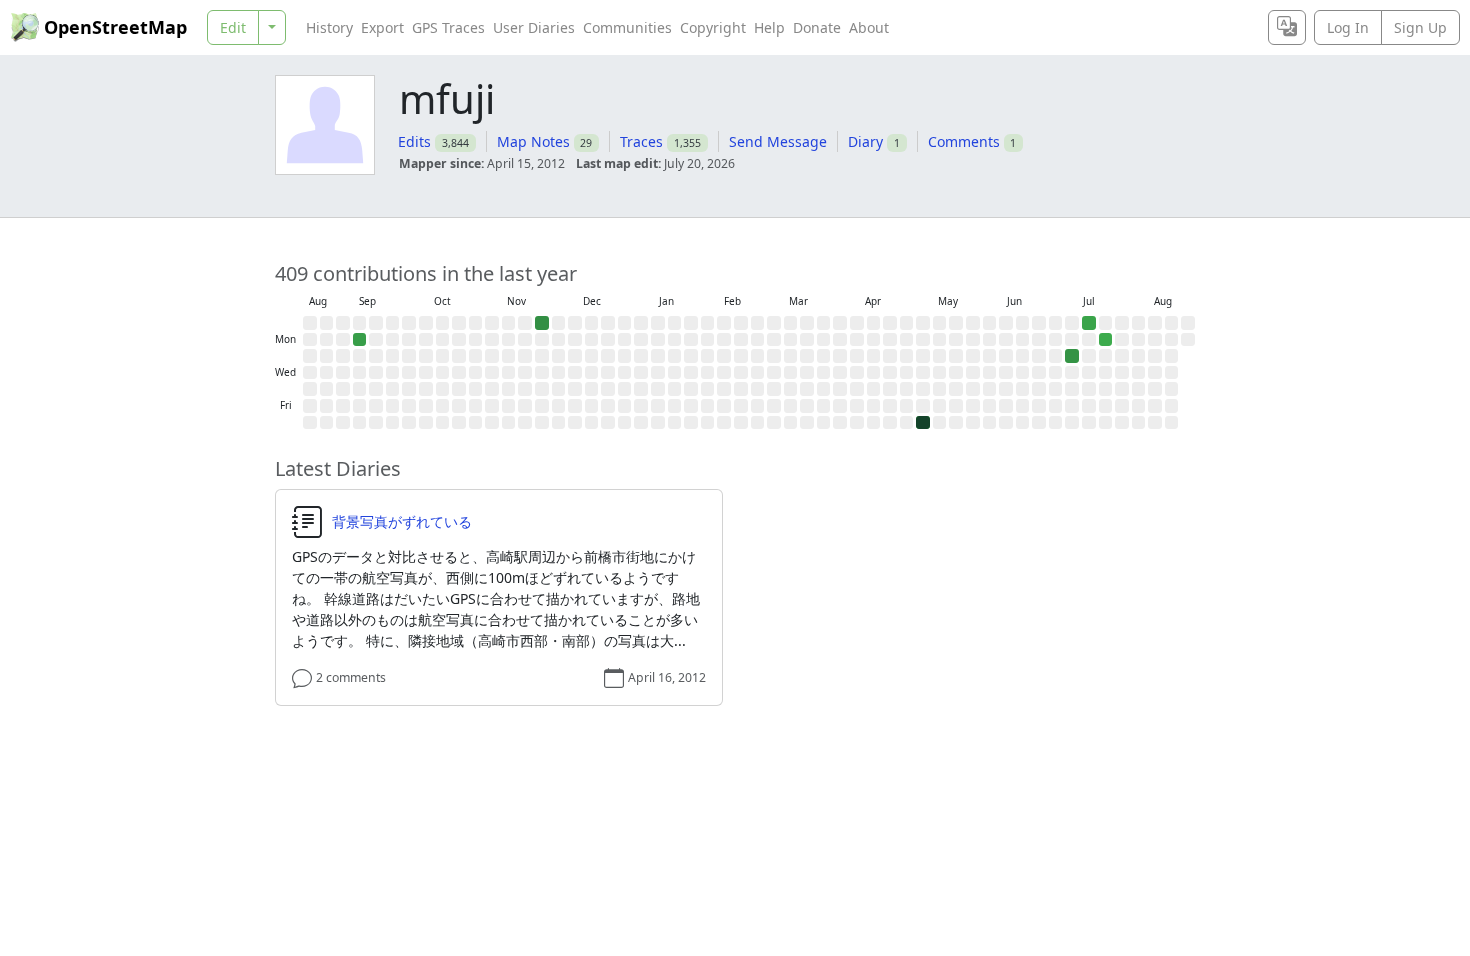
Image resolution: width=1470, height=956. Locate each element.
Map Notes (533, 141)
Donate (817, 27)
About (869, 27)
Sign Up (1420, 27)
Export (382, 27)
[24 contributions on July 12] (1089, 323)
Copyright (713, 27)
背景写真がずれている (402, 522)
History (329, 27)
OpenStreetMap (115, 27)
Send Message (778, 141)
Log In (1348, 27)
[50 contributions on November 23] (542, 323)
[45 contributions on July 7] (1072, 356)
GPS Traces (448, 27)
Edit (233, 27)
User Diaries (534, 27)
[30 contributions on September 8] (360, 340)
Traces (641, 141)
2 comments (351, 677)
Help (769, 27)
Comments (964, 141)
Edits (414, 141)
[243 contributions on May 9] (923, 423)
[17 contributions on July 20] (1106, 340)
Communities (627, 27)
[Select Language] (1287, 27)
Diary (865, 141)
